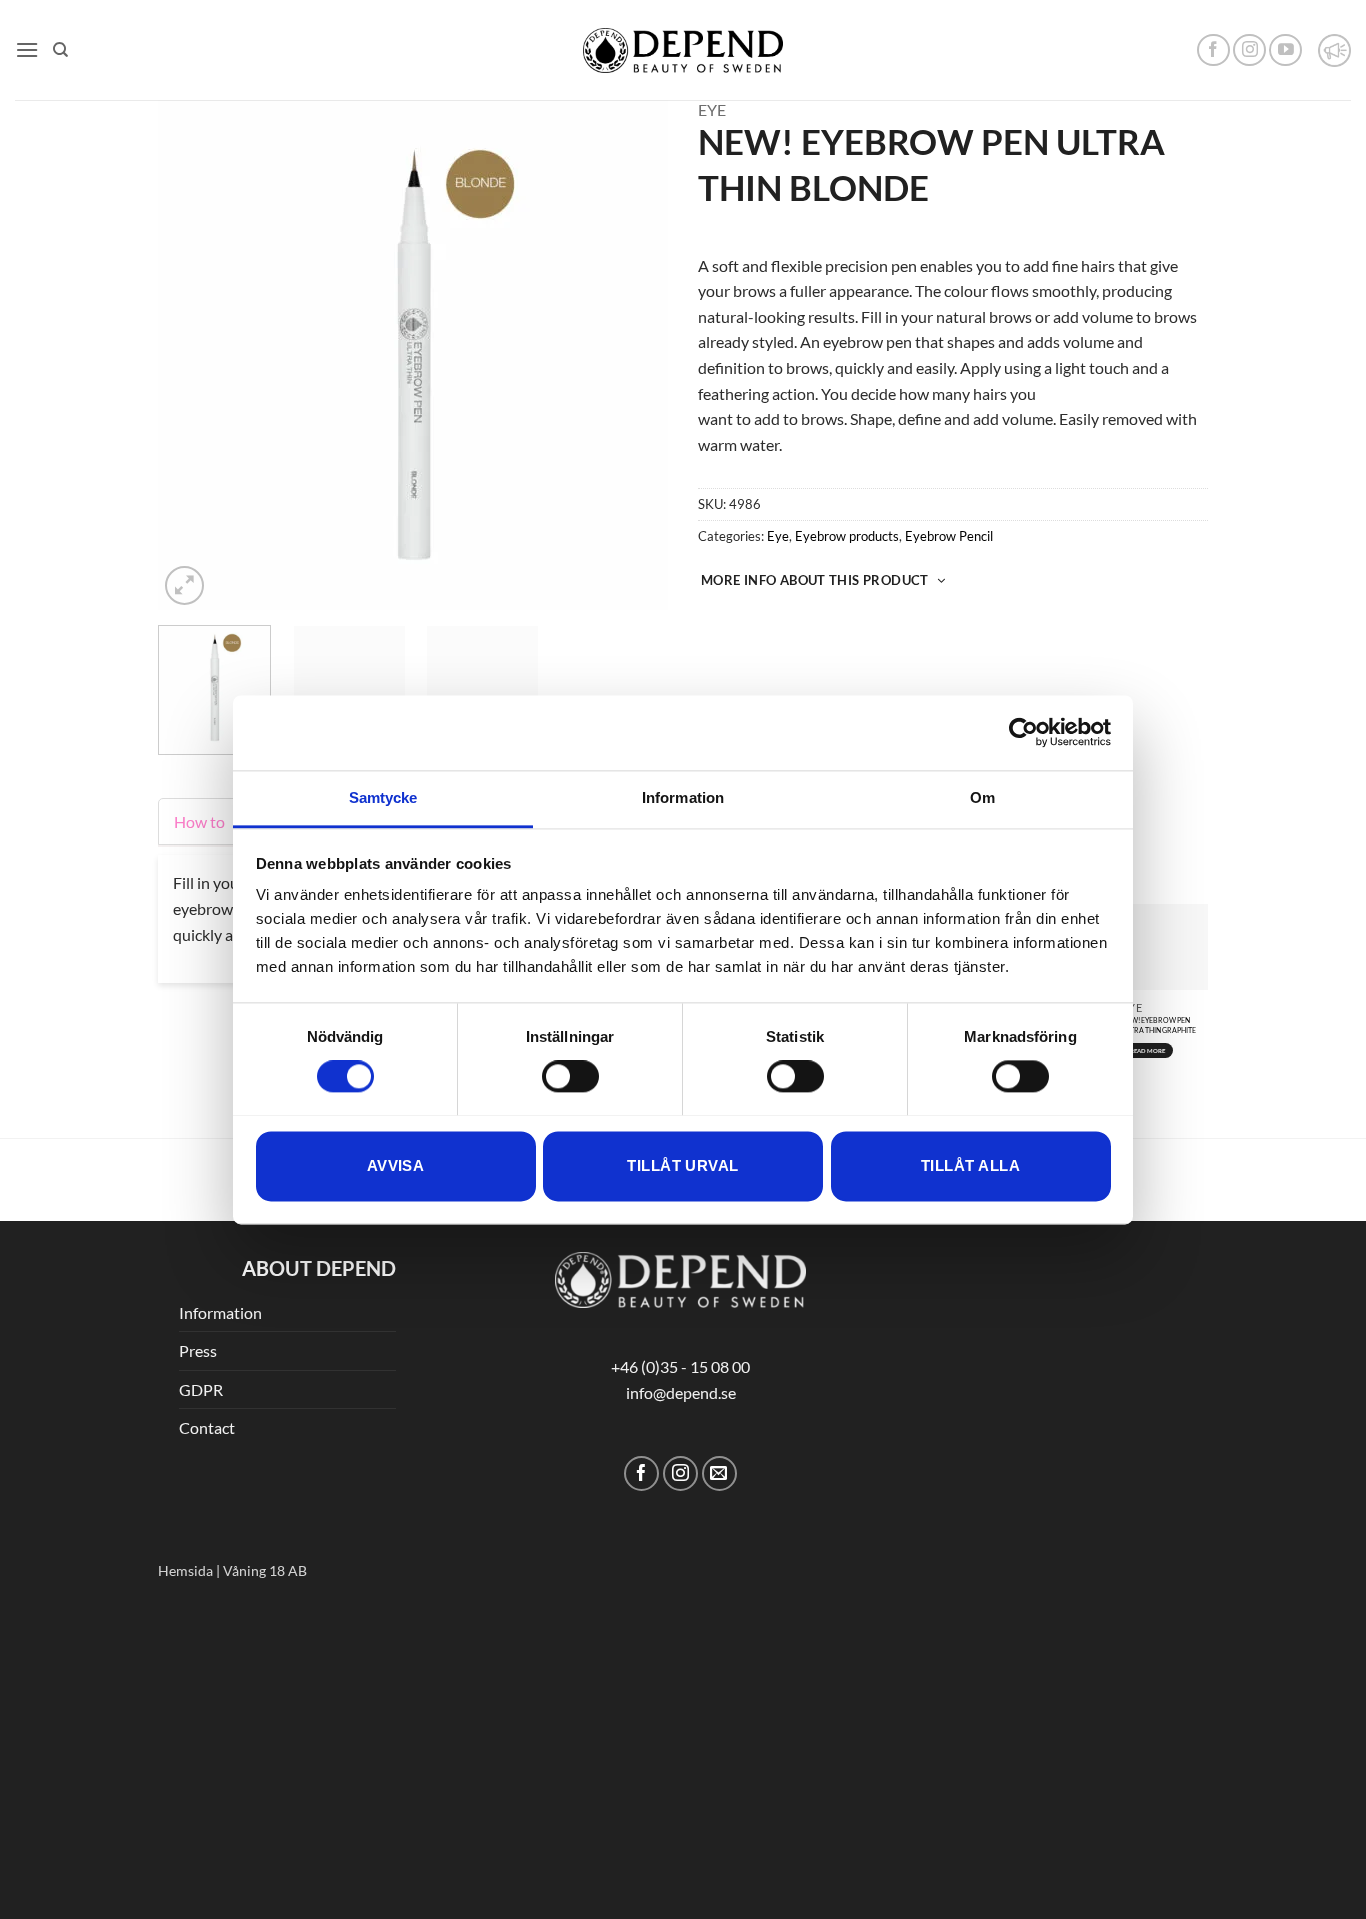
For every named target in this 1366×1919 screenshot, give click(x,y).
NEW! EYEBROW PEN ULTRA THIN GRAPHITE (1159, 1025)
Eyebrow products (847, 536)
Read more (1148, 1050)
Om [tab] (982, 797)
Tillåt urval (682, 1165)
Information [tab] (683, 797)
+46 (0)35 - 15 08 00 (680, 1366)
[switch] (570, 1076)
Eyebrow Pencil (949, 536)
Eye (712, 109)
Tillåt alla (970, 1165)
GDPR (201, 1389)
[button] (27, 49)
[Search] (60, 50)
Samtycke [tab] (383, 797)
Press (198, 1350)
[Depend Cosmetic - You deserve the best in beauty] (683, 50)
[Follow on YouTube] (1285, 50)
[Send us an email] (719, 1473)
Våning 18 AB (265, 1570)
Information (220, 1312)
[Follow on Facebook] (1213, 50)
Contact (207, 1427)
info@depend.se (681, 1392)
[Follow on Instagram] (1249, 50)
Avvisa (396, 1165)
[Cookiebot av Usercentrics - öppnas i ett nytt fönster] (1023, 732)
